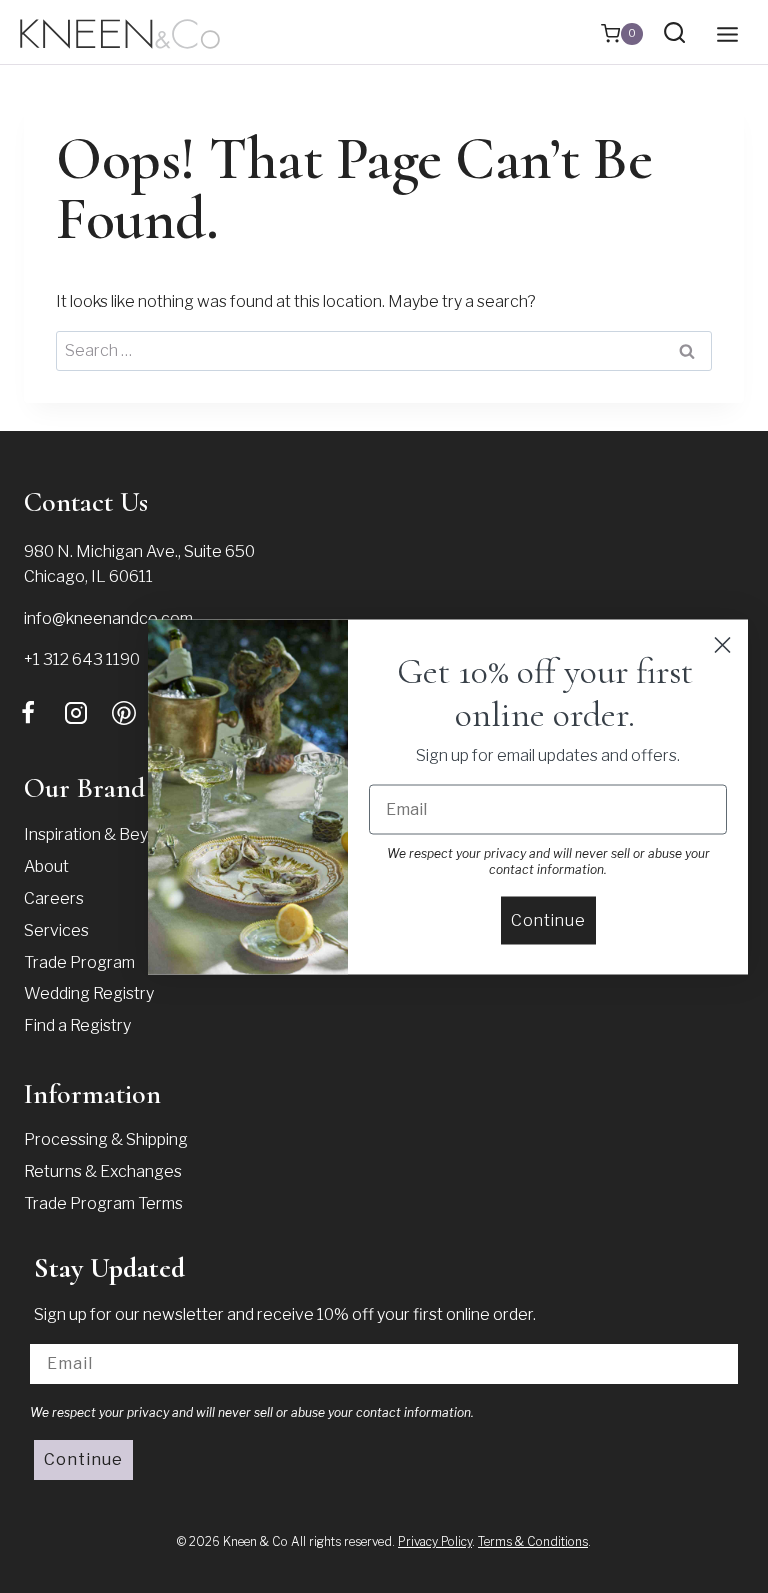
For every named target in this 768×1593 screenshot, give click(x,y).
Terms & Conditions (533, 1541)
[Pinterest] (124, 713)
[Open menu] (727, 34)
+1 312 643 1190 (82, 659)
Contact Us (86, 502)
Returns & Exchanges (103, 1171)
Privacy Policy (435, 1541)
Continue (83, 1459)
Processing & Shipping (106, 1139)
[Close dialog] (722, 644)
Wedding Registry (89, 993)
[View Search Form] (674, 33)
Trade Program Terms (103, 1203)
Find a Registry (77, 1025)
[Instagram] (76, 713)
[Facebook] (28, 713)
